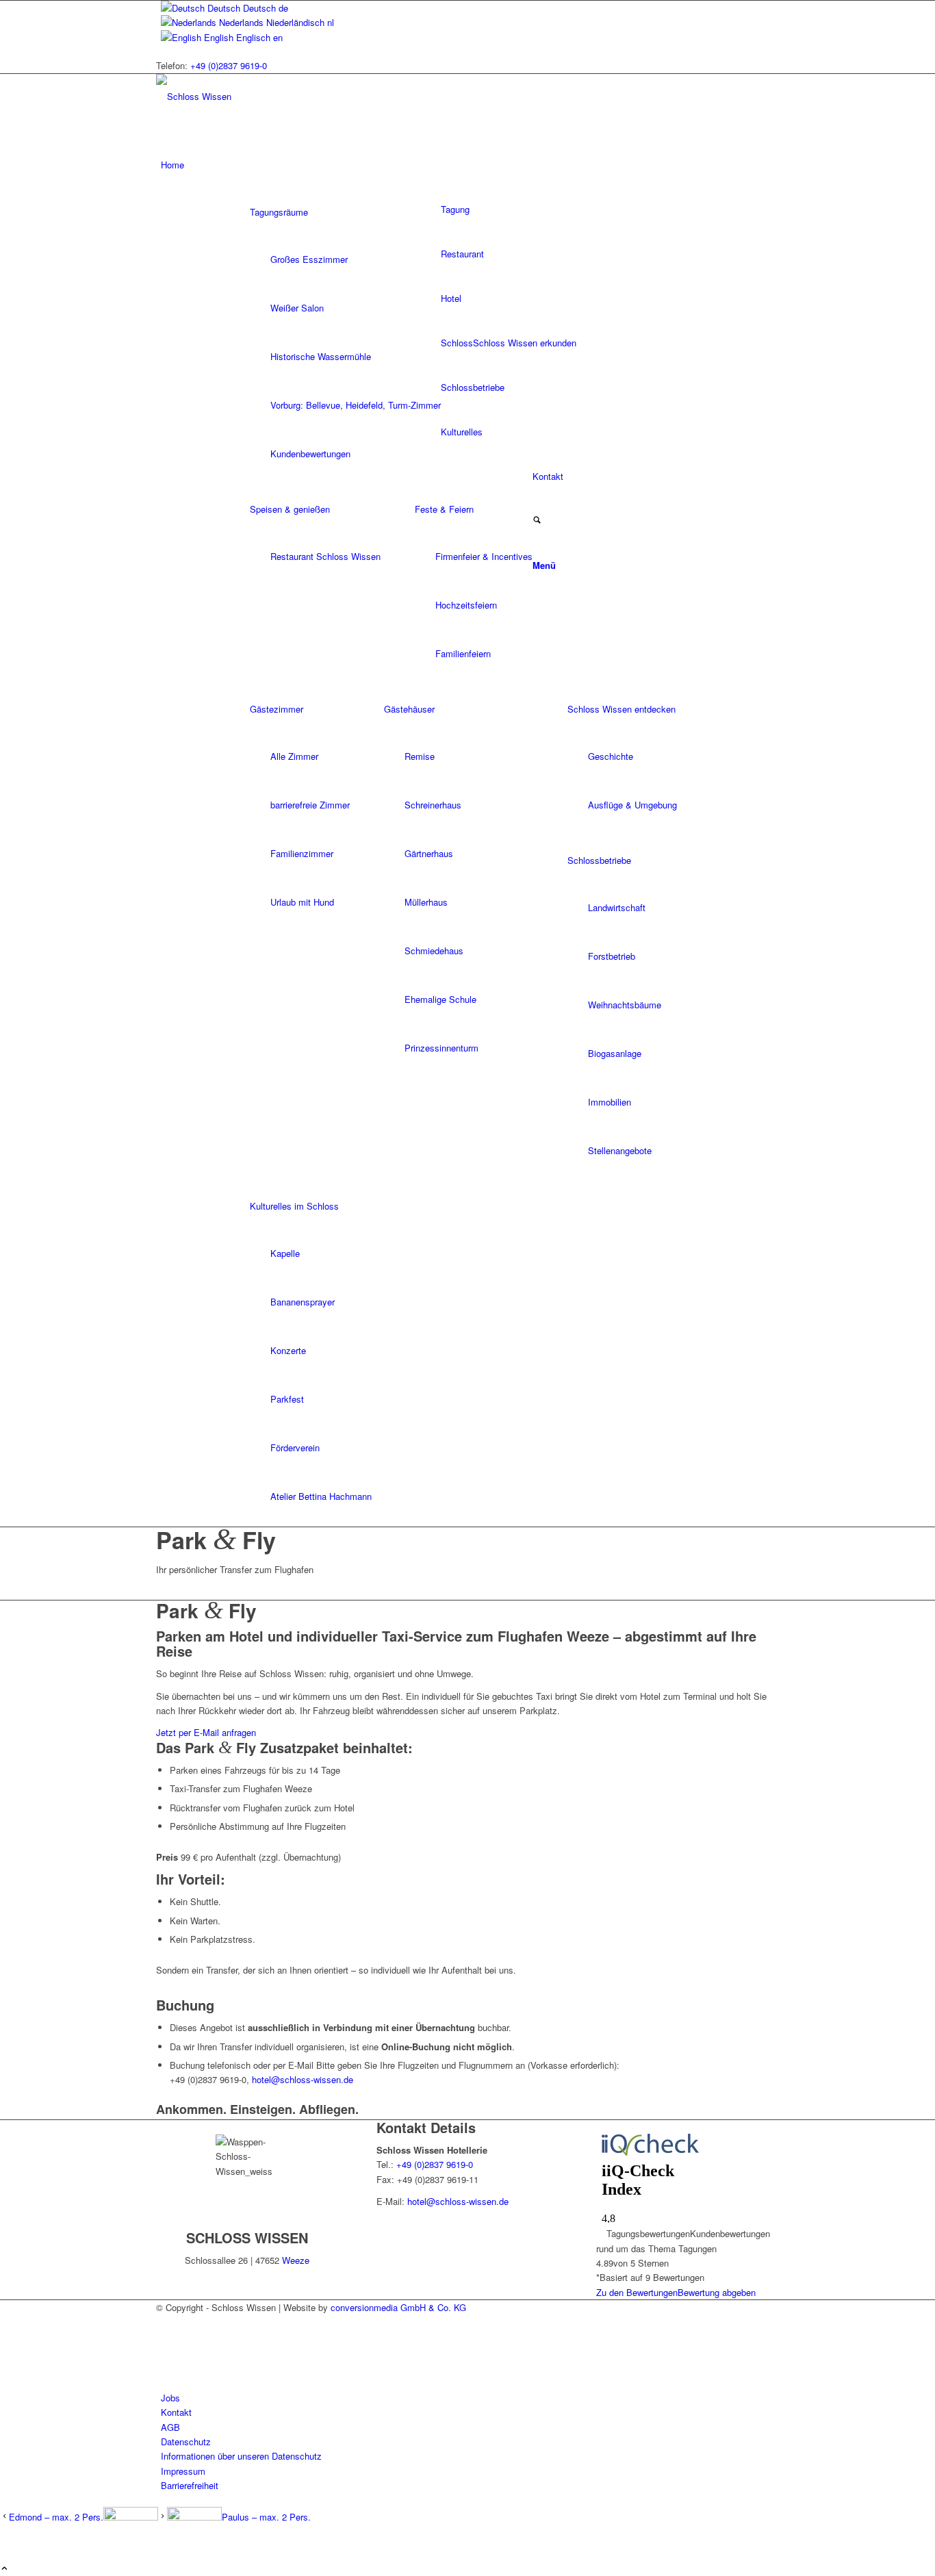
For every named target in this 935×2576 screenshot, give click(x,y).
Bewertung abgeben (717, 2292)
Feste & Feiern (444, 509)
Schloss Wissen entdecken (622, 709)
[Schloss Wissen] (259, 96)
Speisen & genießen (290, 509)
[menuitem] (470, 165)
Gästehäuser (409, 709)
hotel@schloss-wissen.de (303, 2079)
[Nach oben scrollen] (4, 2569)
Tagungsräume (279, 212)
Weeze (296, 2260)
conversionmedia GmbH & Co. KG (398, 2307)
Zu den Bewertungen (637, 2292)
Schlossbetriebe (599, 860)
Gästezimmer (277, 709)
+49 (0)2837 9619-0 (229, 65)
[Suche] (537, 521)
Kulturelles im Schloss (294, 1206)
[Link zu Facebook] (164, 2353)
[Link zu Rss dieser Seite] (164, 2337)
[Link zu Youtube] (164, 2368)
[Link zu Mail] (164, 2322)
